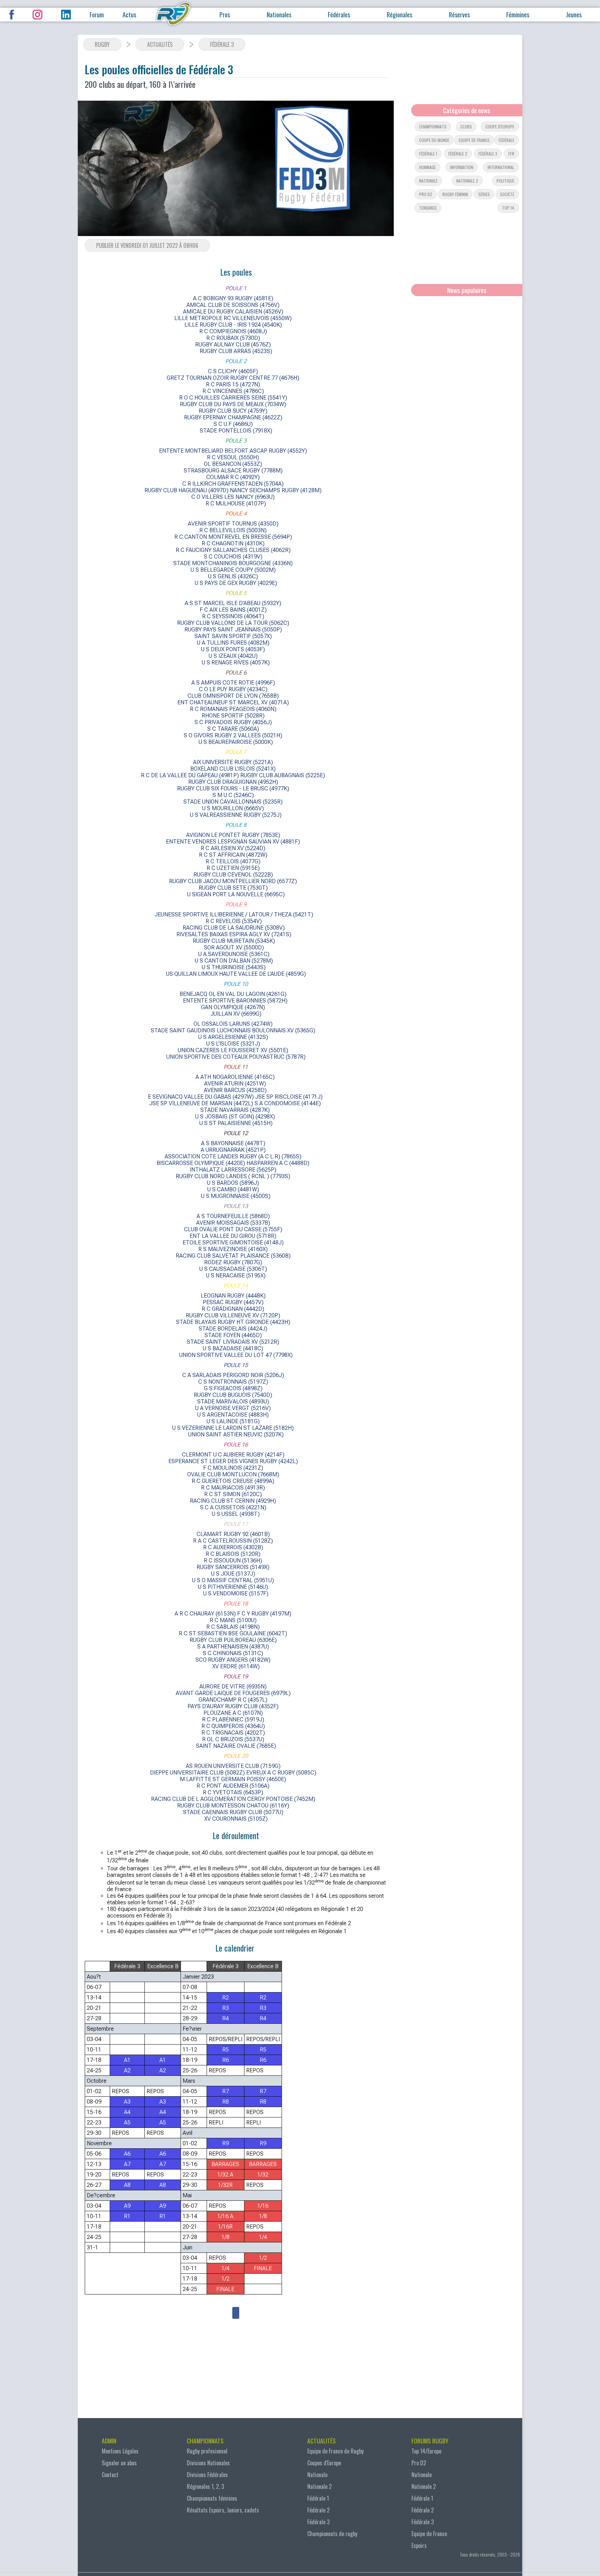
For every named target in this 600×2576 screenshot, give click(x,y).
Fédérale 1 (428, 154)
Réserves (459, 15)
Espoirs (419, 2545)
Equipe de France (474, 140)
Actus (129, 15)
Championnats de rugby (332, 2534)
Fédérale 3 (222, 44)
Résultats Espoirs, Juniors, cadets (223, 2510)
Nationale (428, 181)
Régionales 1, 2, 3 (205, 2486)
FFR (511, 154)
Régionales (399, 15)
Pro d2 (426, 194)
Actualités (160, 44)
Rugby (102, 44)
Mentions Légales (120, 2451)
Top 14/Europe (426, 2451)
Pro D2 (419, 2463)
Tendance (428, 208)
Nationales (279, 15)
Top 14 (508, 208)
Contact (110, 2475)
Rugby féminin (455, 194)
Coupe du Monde (434, 140)
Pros (225, 15)
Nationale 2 (467, 181)
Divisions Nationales (208, 2463)
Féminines (518, 15)
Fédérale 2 (458, 154)
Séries (484, 194)
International (501, 167)
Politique (505, 181)
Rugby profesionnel (207, 2451)
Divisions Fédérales (207, 2475)
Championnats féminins (212, 2498)
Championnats (433, 127)
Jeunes (574, 15)
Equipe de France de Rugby (335, 2451)
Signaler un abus (119, 2463)
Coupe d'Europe (500, 127)
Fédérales (339, 15)
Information (462, 167)
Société (507, 194)
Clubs (466, 127)
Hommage (427, 167)
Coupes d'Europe (324, 2463)
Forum (97, 15)
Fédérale (506, 140)
